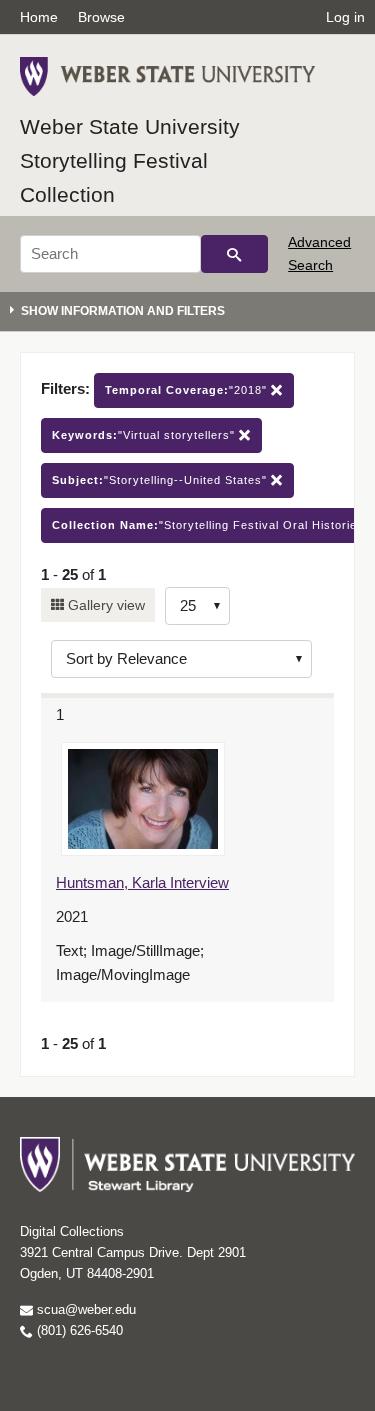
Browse (101, 17)
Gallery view (104, 605)
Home (39, 17)
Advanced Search (319, 253)
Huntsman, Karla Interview (142, 882)
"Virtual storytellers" (145, 435)
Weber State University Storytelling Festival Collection (130, 160)
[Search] (234, 254)
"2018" (188, 390)
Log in (345, 17)
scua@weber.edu (84, 1309)
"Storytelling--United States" (161, 480)
